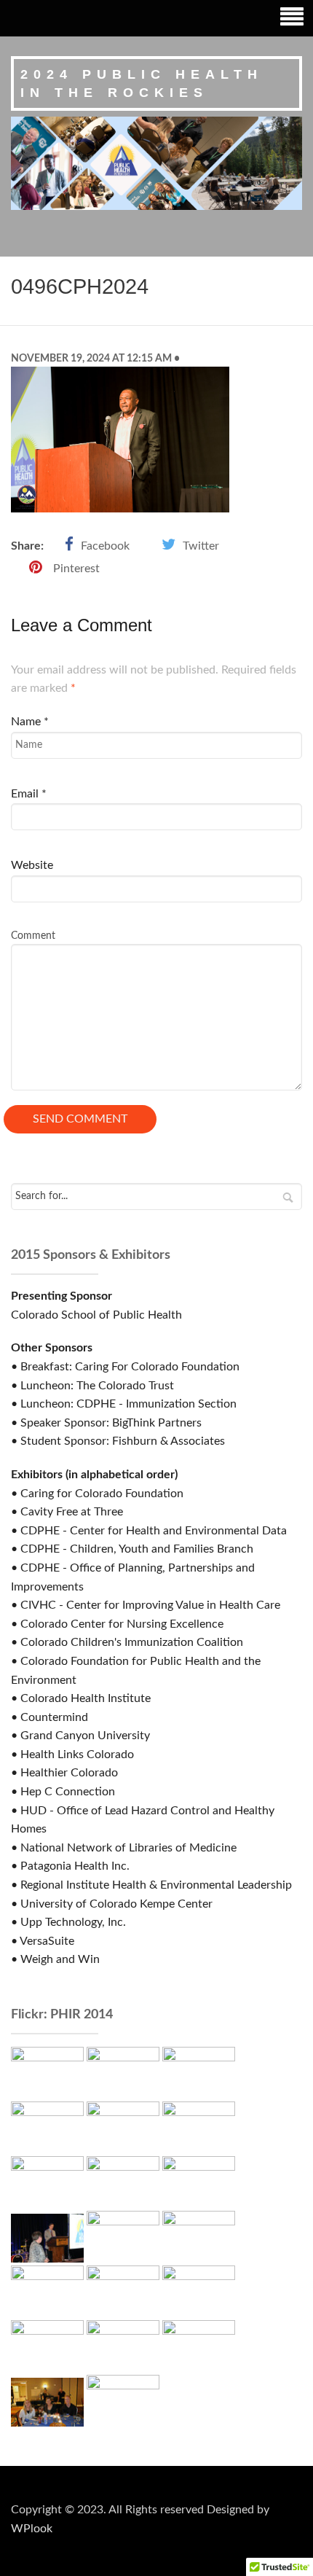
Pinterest (76, 569)
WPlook (32, 2529)
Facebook (105, 546)
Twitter (201, 546)
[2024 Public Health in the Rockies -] (156, 163)
